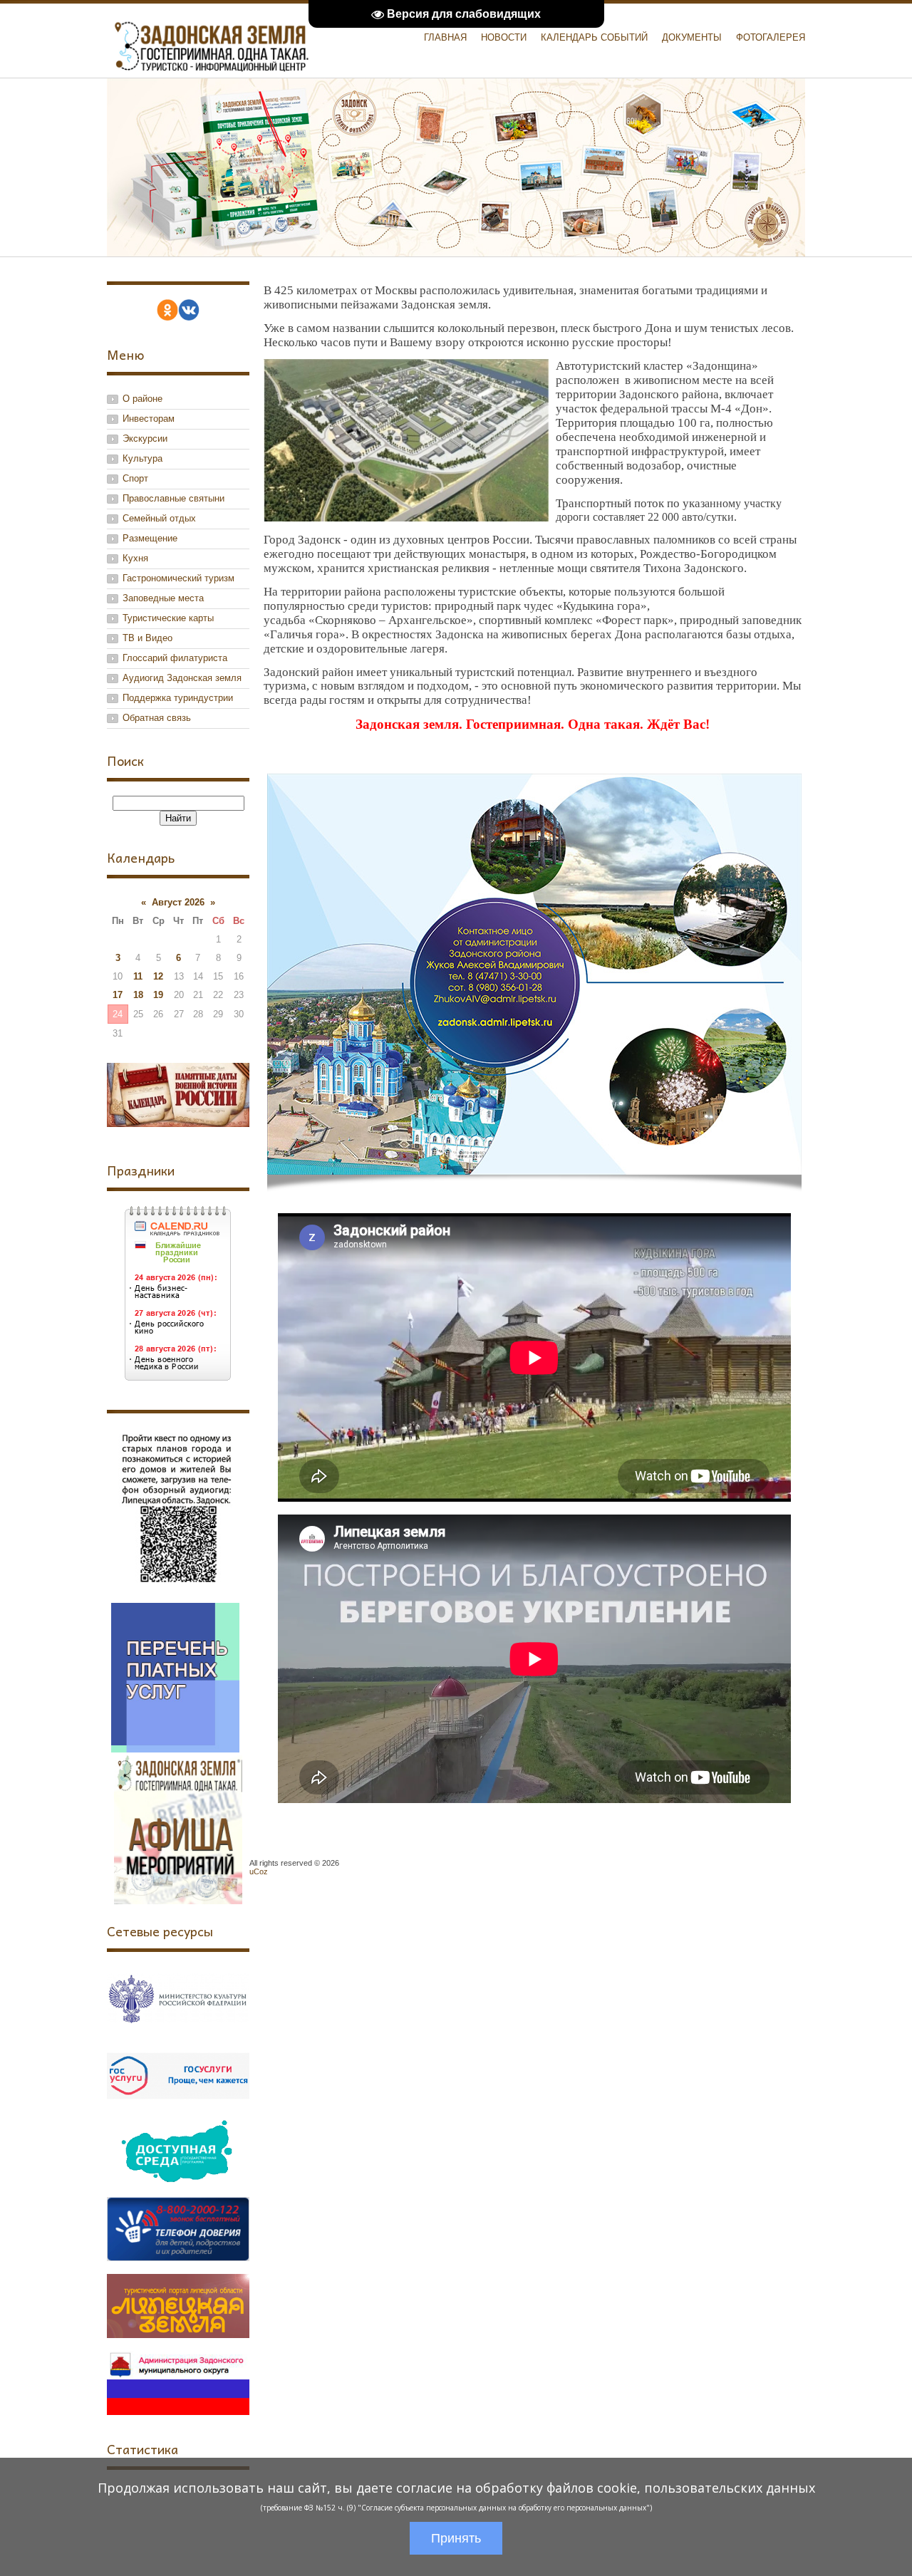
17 (118, 995)
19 (158, 995)
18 (138, 995)
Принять (456, 2538)
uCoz (259, 1871)
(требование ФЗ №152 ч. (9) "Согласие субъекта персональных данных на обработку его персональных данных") (456, 2508)
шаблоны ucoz (758, 1887)
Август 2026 (178, 902)
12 (158, 976)
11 (138, 976)
